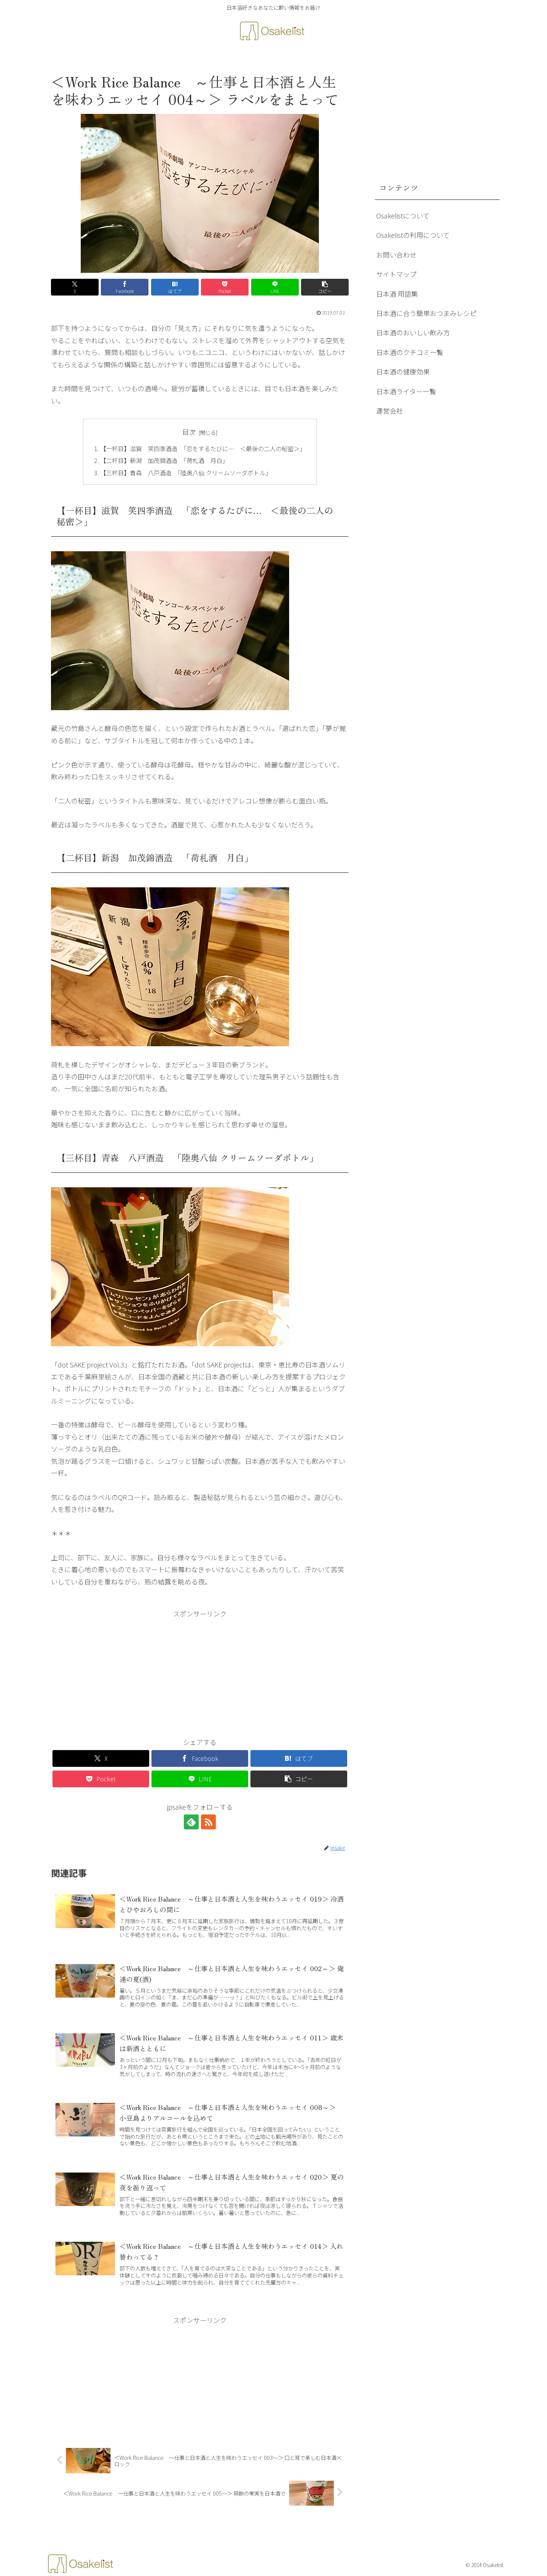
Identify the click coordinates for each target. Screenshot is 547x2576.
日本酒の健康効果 (403, 371)
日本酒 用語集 (397, 294)
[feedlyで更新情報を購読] (191, 1822)
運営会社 (390, 411)
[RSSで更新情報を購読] (208, 1822)
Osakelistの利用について (413, 235)
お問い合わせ (396, 255)
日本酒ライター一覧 (406, 391)
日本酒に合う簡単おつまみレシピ (426, 313)
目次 (189, 432)
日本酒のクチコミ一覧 (410, 352)
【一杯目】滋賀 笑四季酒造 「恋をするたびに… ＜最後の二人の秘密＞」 (203, 449)
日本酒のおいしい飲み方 (413, 332)
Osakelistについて (403, 216)
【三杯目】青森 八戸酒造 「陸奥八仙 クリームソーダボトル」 (186, 473)
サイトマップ (396, 274)
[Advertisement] (200, 1672)
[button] (325, 287)
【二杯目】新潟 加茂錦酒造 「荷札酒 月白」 (164, 460)
